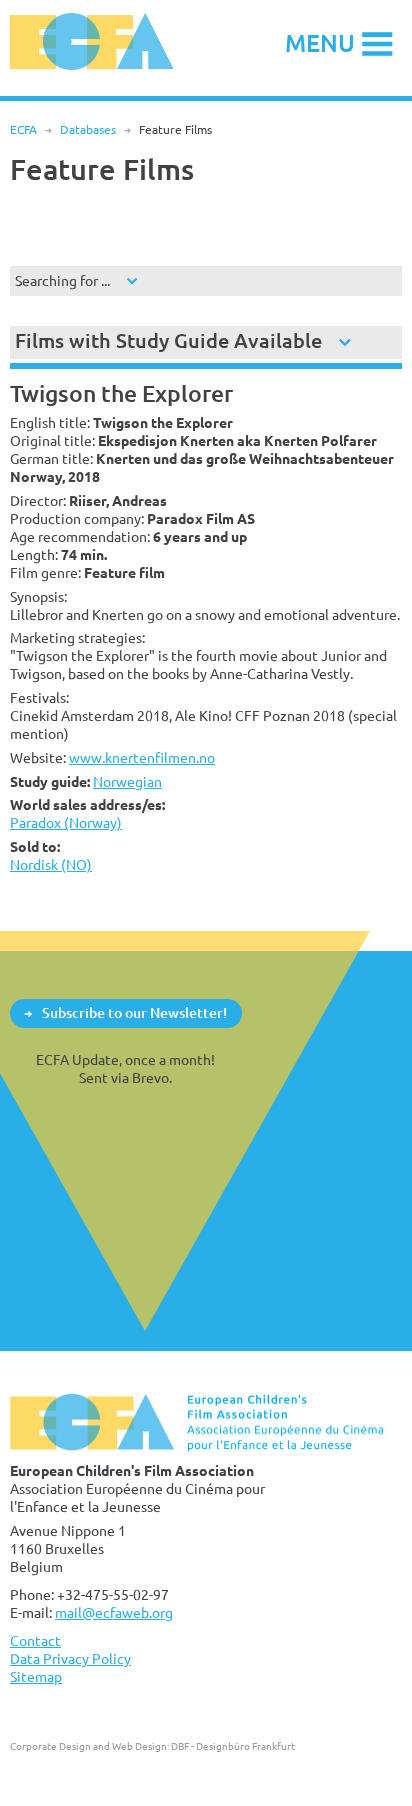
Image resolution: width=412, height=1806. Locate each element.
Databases (88, 129)
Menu (320, 42)
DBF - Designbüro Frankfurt (233, 1746)
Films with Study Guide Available (168, 340)
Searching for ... (62, 280)
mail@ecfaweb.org (114, 1612)
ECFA (23, 129)
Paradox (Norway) (66, 822)
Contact (35, 1640)
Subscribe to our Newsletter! (134, 1012)
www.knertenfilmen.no (142, 757)
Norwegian (127, 781)
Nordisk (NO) (51, 864)
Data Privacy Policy (70, 1658)
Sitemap (36, 1676)
